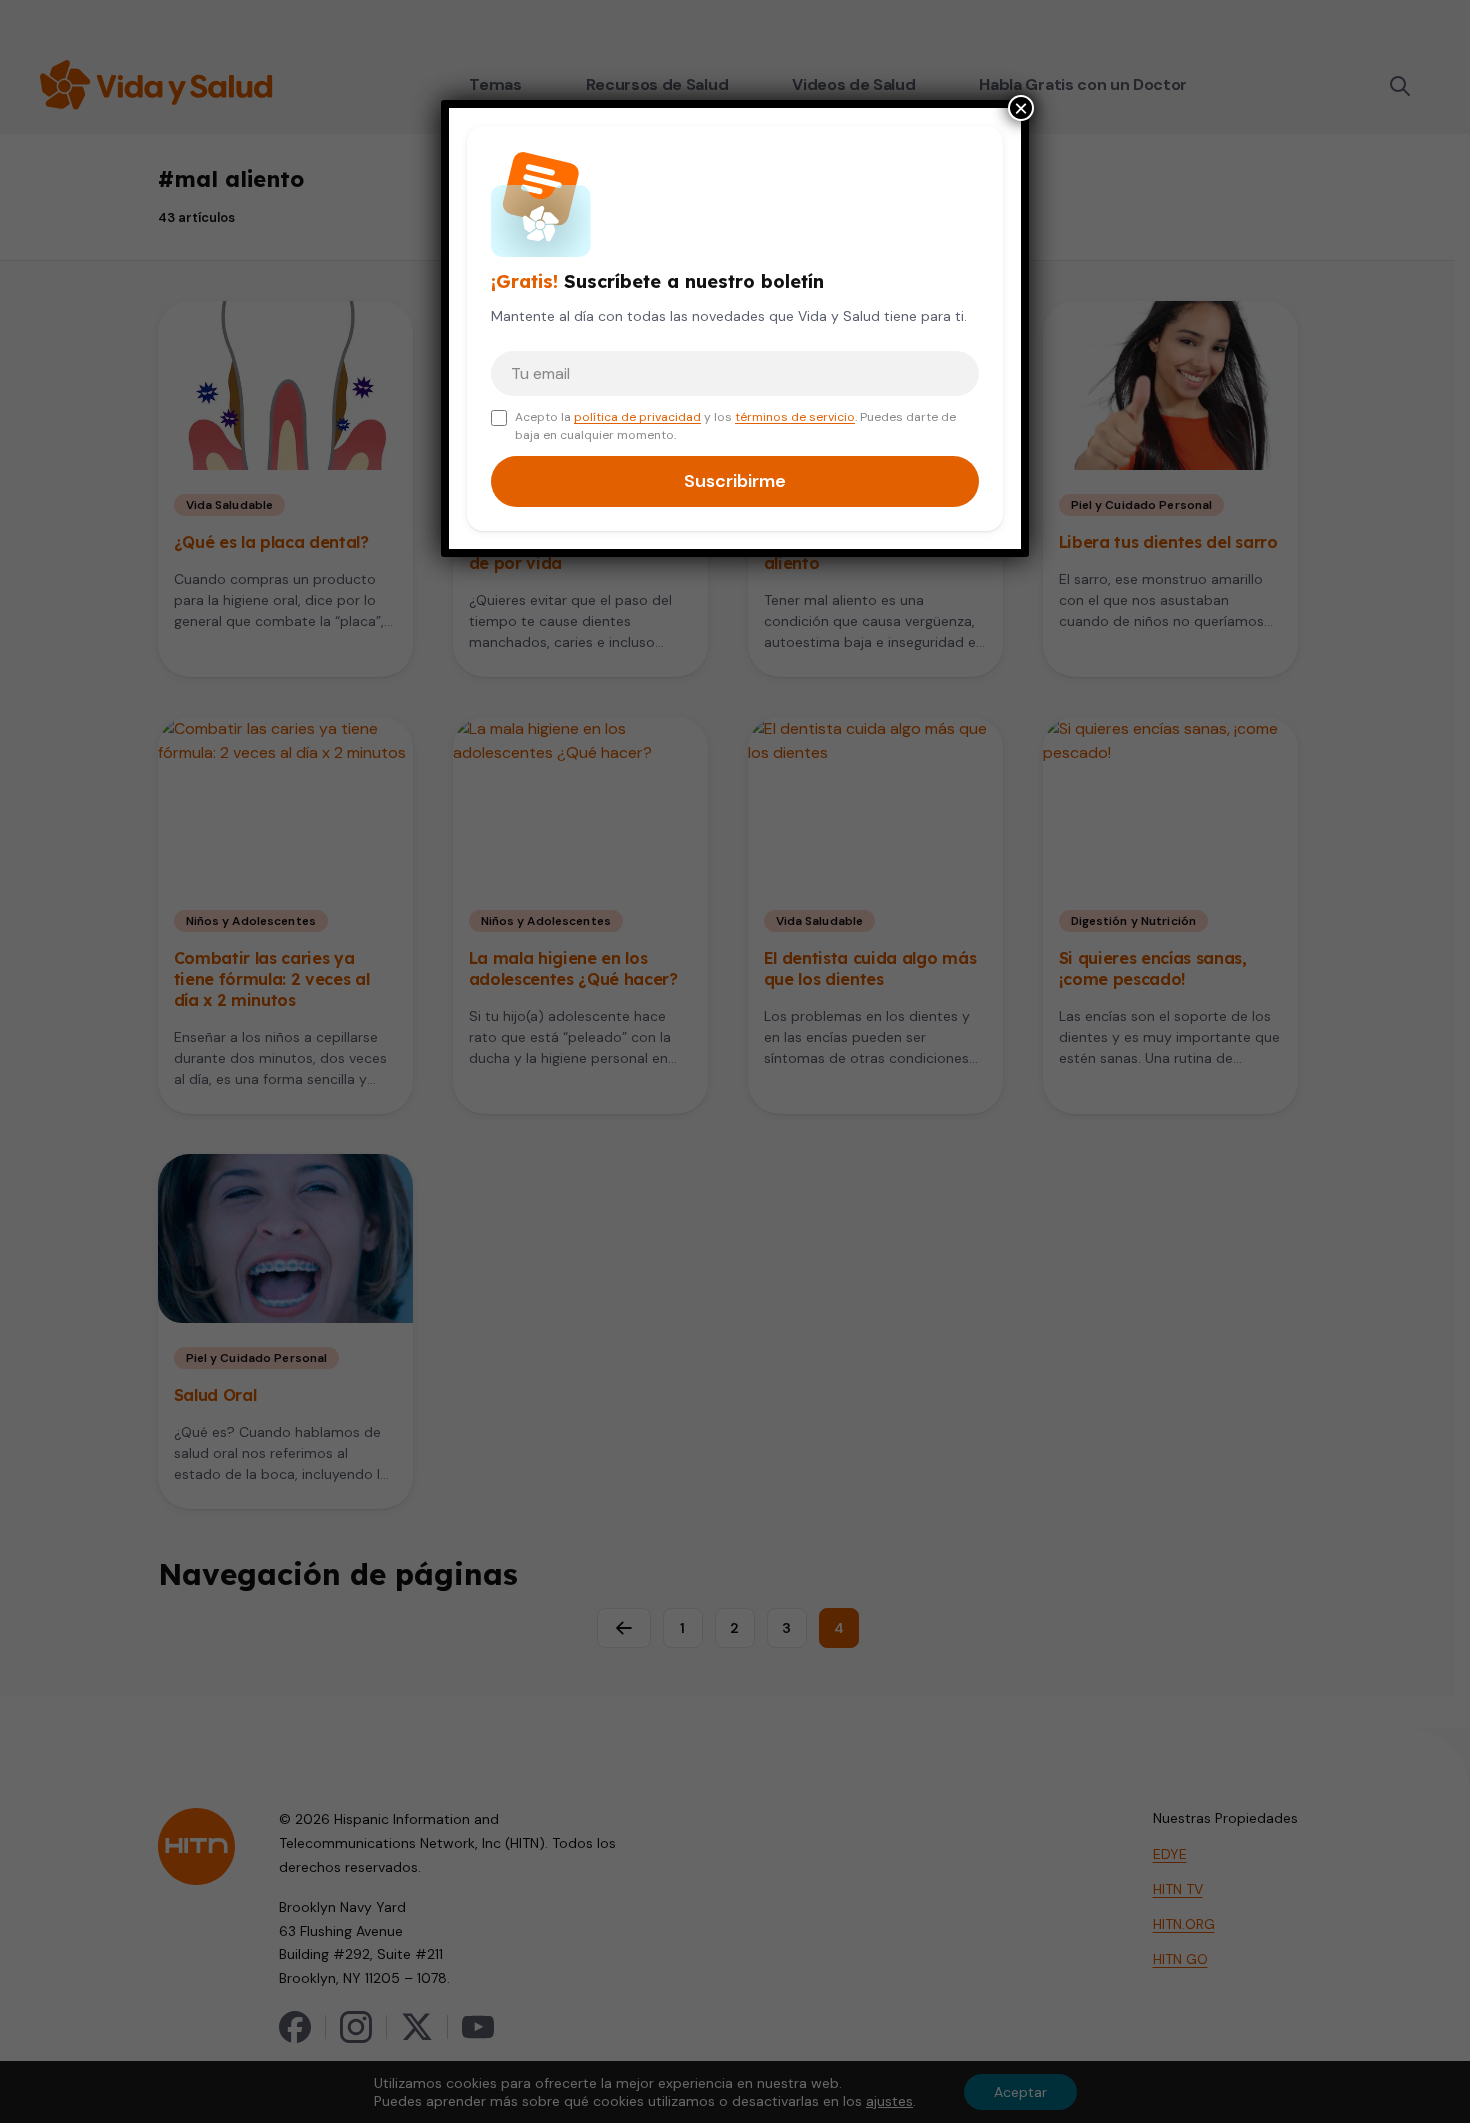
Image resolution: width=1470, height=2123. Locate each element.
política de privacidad (637, 417)
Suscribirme (735, 481)
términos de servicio (795, 417)
